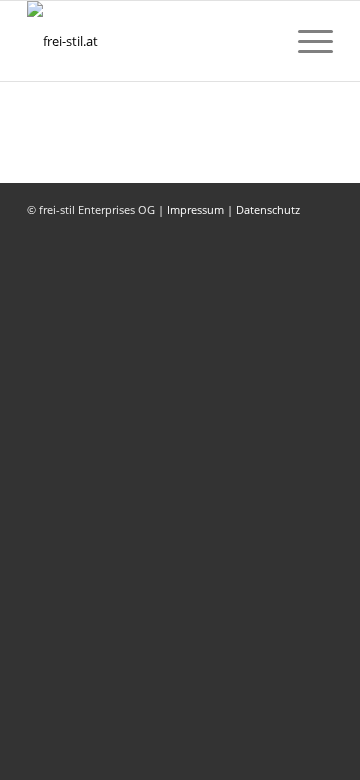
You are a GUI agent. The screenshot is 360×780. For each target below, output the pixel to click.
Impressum (195, 209)
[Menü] (305, 41)
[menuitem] (305, 41)
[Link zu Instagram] (318, 230)
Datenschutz (268, 209)
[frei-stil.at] (149, 41)
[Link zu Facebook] (288, 230)
